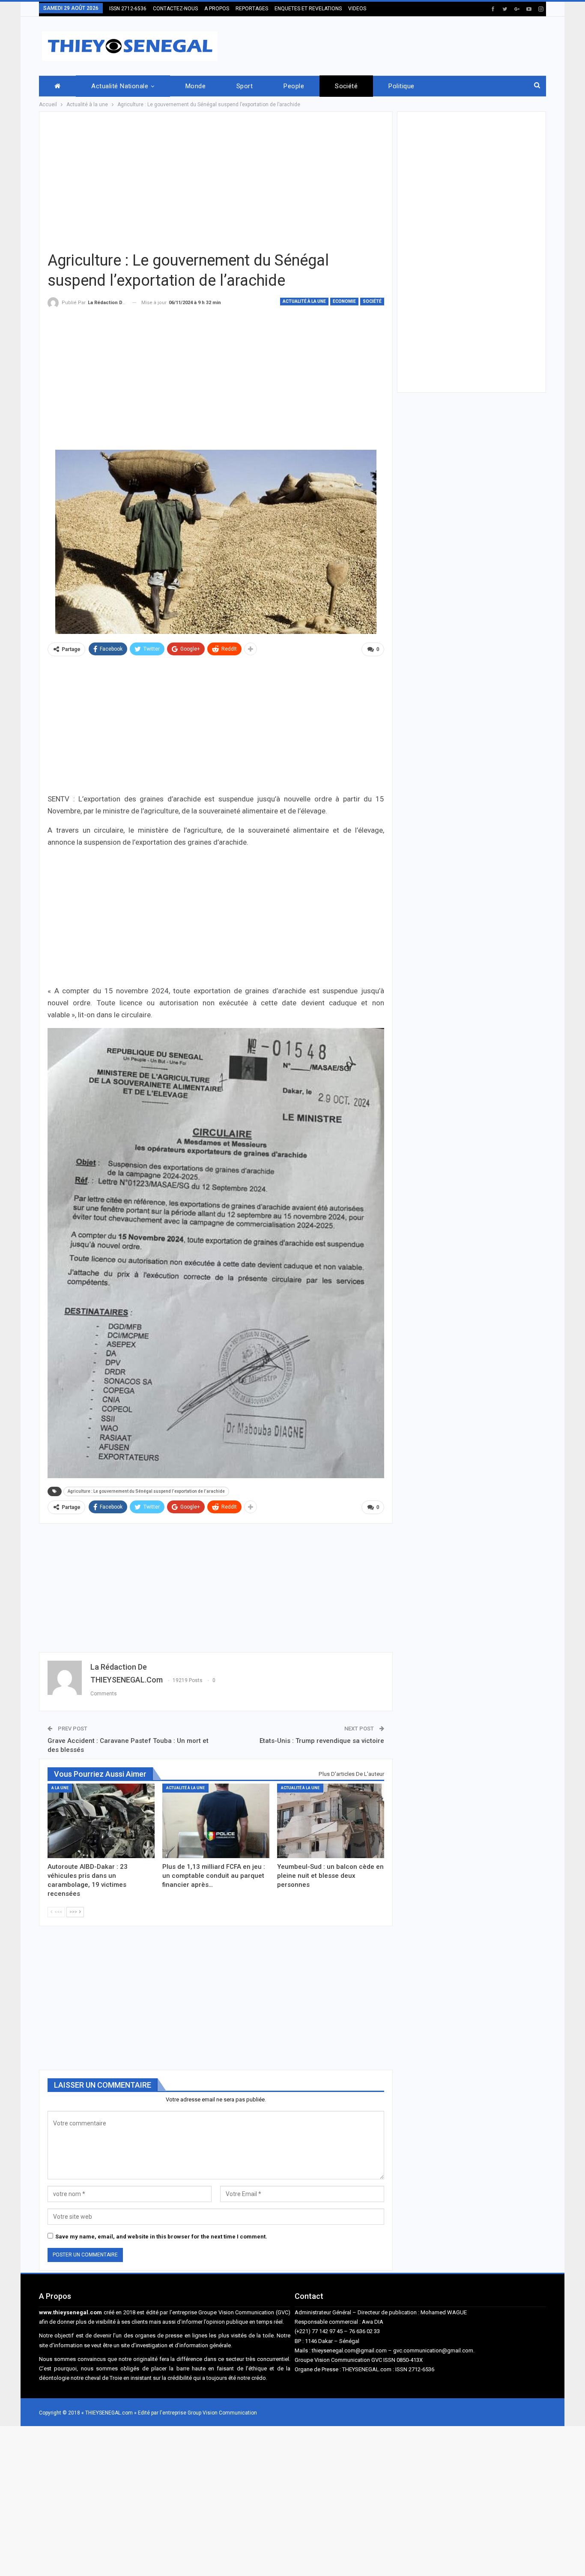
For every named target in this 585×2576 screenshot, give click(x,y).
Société (346, 86)
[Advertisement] (390, 45)
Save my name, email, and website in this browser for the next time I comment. (161, 2237)
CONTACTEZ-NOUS (175, 9)
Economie (344, 301)
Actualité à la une (304, 301)
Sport (245, 86)
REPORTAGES (252, 9)
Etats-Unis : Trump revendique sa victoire (322, 1741)
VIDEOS (357, 9)
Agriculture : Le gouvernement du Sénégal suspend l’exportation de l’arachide (146, 1491)
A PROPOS (217, 9)
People (294, 86)
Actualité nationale (120, 86)
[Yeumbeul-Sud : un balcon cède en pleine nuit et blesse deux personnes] (331, 1821)
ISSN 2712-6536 (128, 9)
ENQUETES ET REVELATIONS (308, 9)
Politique (401, 86)
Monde (195, 86)
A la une (60, 1788)
